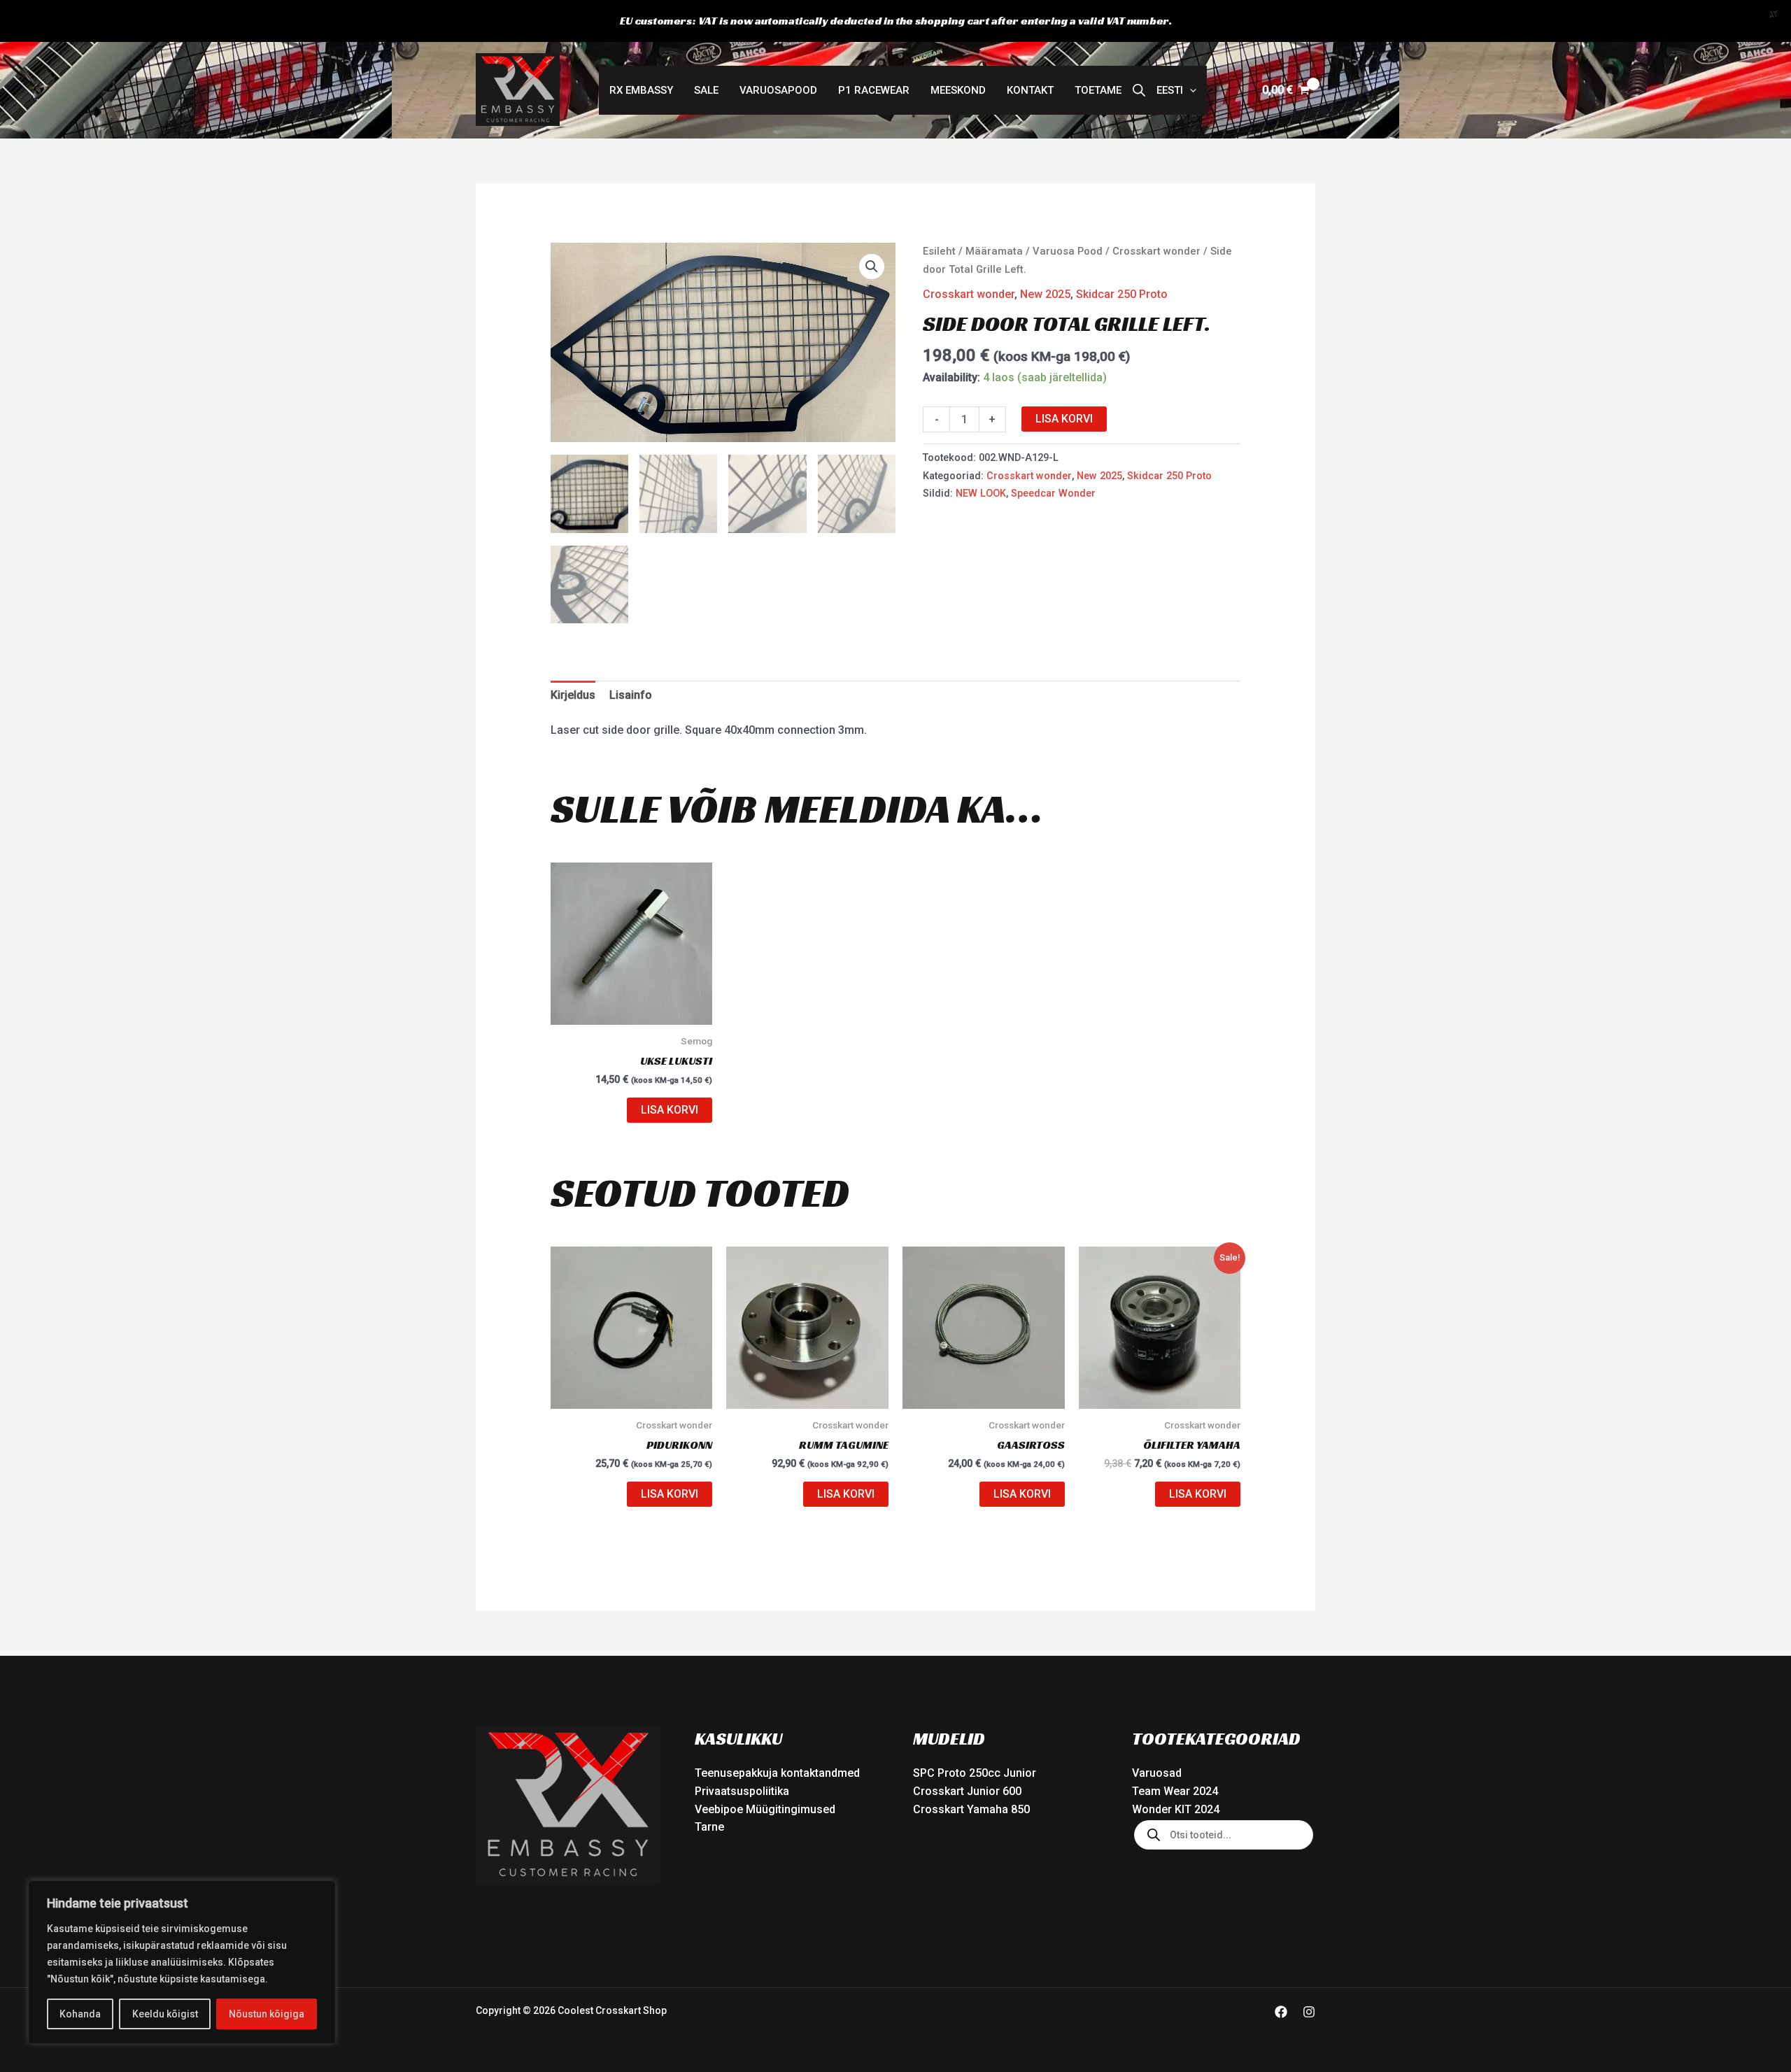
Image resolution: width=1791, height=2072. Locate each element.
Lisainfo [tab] (631, 695)
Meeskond (958, 90)
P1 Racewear (874, 90)
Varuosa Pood (1068, 251)
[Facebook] (1281, 2012)
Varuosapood (778, 90)
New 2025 (1045, 294)
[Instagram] (1309, 2012)
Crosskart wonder (1156, 251)
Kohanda (80, 2014)
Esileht (939, 251)
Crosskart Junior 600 (967, 1791)
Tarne (709, 1827)
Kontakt (1030, 90)
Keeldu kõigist (165, 2014)
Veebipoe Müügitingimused (765, 1809)
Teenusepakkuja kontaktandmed (777, 1773)
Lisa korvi (1064, 419)
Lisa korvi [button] (670, 1110)
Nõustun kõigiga (267, 2014)
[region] (182, 1962)
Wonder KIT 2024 (1176, 1809)
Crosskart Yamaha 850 (971, 1809)
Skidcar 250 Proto (1122, 294)
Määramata (994, 251)
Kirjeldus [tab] (573, 695)
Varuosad (1157, 1773)
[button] (1176, 90)
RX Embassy (641, 90)
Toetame (1098, 90)
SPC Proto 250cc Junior (975, 1773)
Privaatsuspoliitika (742, 1791)
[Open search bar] (1139, 90)
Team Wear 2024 (1175, 1791)
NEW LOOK (981, 494)
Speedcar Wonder (1053, 494)
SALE (706, 90)
